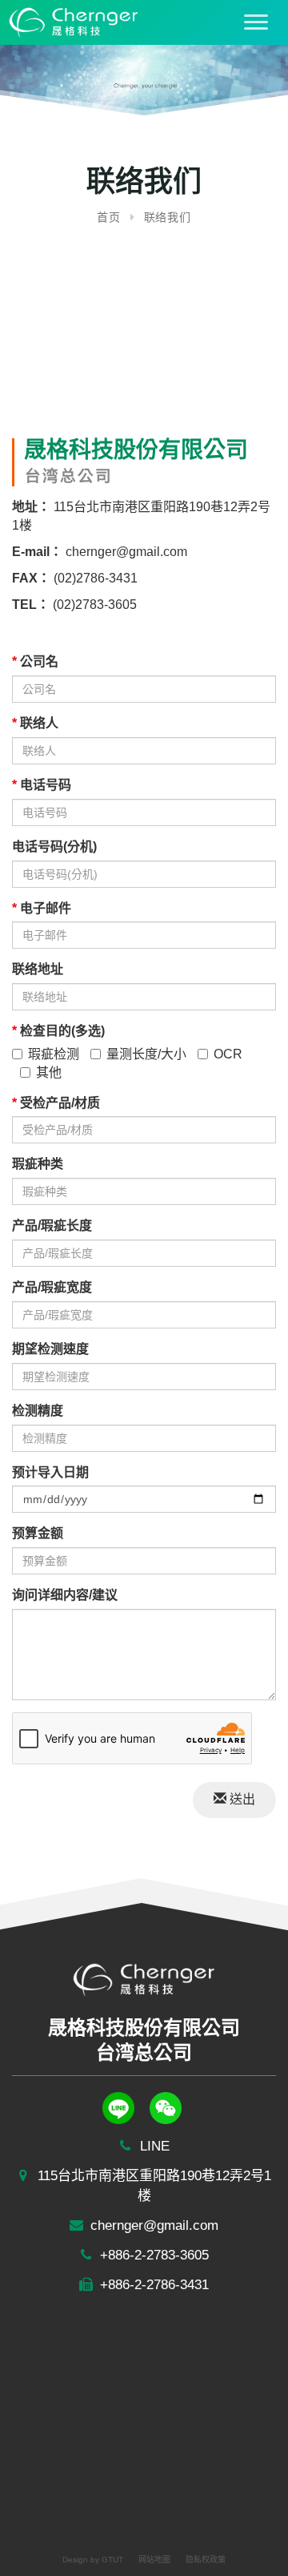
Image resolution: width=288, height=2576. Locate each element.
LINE (153, 2146)
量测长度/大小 (146, 1054)
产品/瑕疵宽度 (52, 1287)
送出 (241, 1799)
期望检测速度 (50, 1349)
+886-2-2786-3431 (152, 2285)
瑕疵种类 (38, 1164)
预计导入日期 (50, 1472)
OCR (228, 1054)
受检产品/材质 (56, 1103)
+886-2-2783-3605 (152, 2255)
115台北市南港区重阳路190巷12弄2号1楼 (152, 2186)
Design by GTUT (93, 2560)
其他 (49, 1072)
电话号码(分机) (54, 847)
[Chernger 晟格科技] (70, 21)
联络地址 (38, 969)
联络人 (35, 723)
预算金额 (38, 1533)
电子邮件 (42, 908)
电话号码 (42, 785)
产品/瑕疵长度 (52, 1226)
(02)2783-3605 (95, 605)
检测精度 (38, 1411)
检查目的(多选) (58, 1031)
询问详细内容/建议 (65, 1595)
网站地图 (154, 2560)
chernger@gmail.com (125, 552)
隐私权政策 (206, 2560)
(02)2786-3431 (94, 578)
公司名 (35, 661)
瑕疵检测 (54, 1054)
